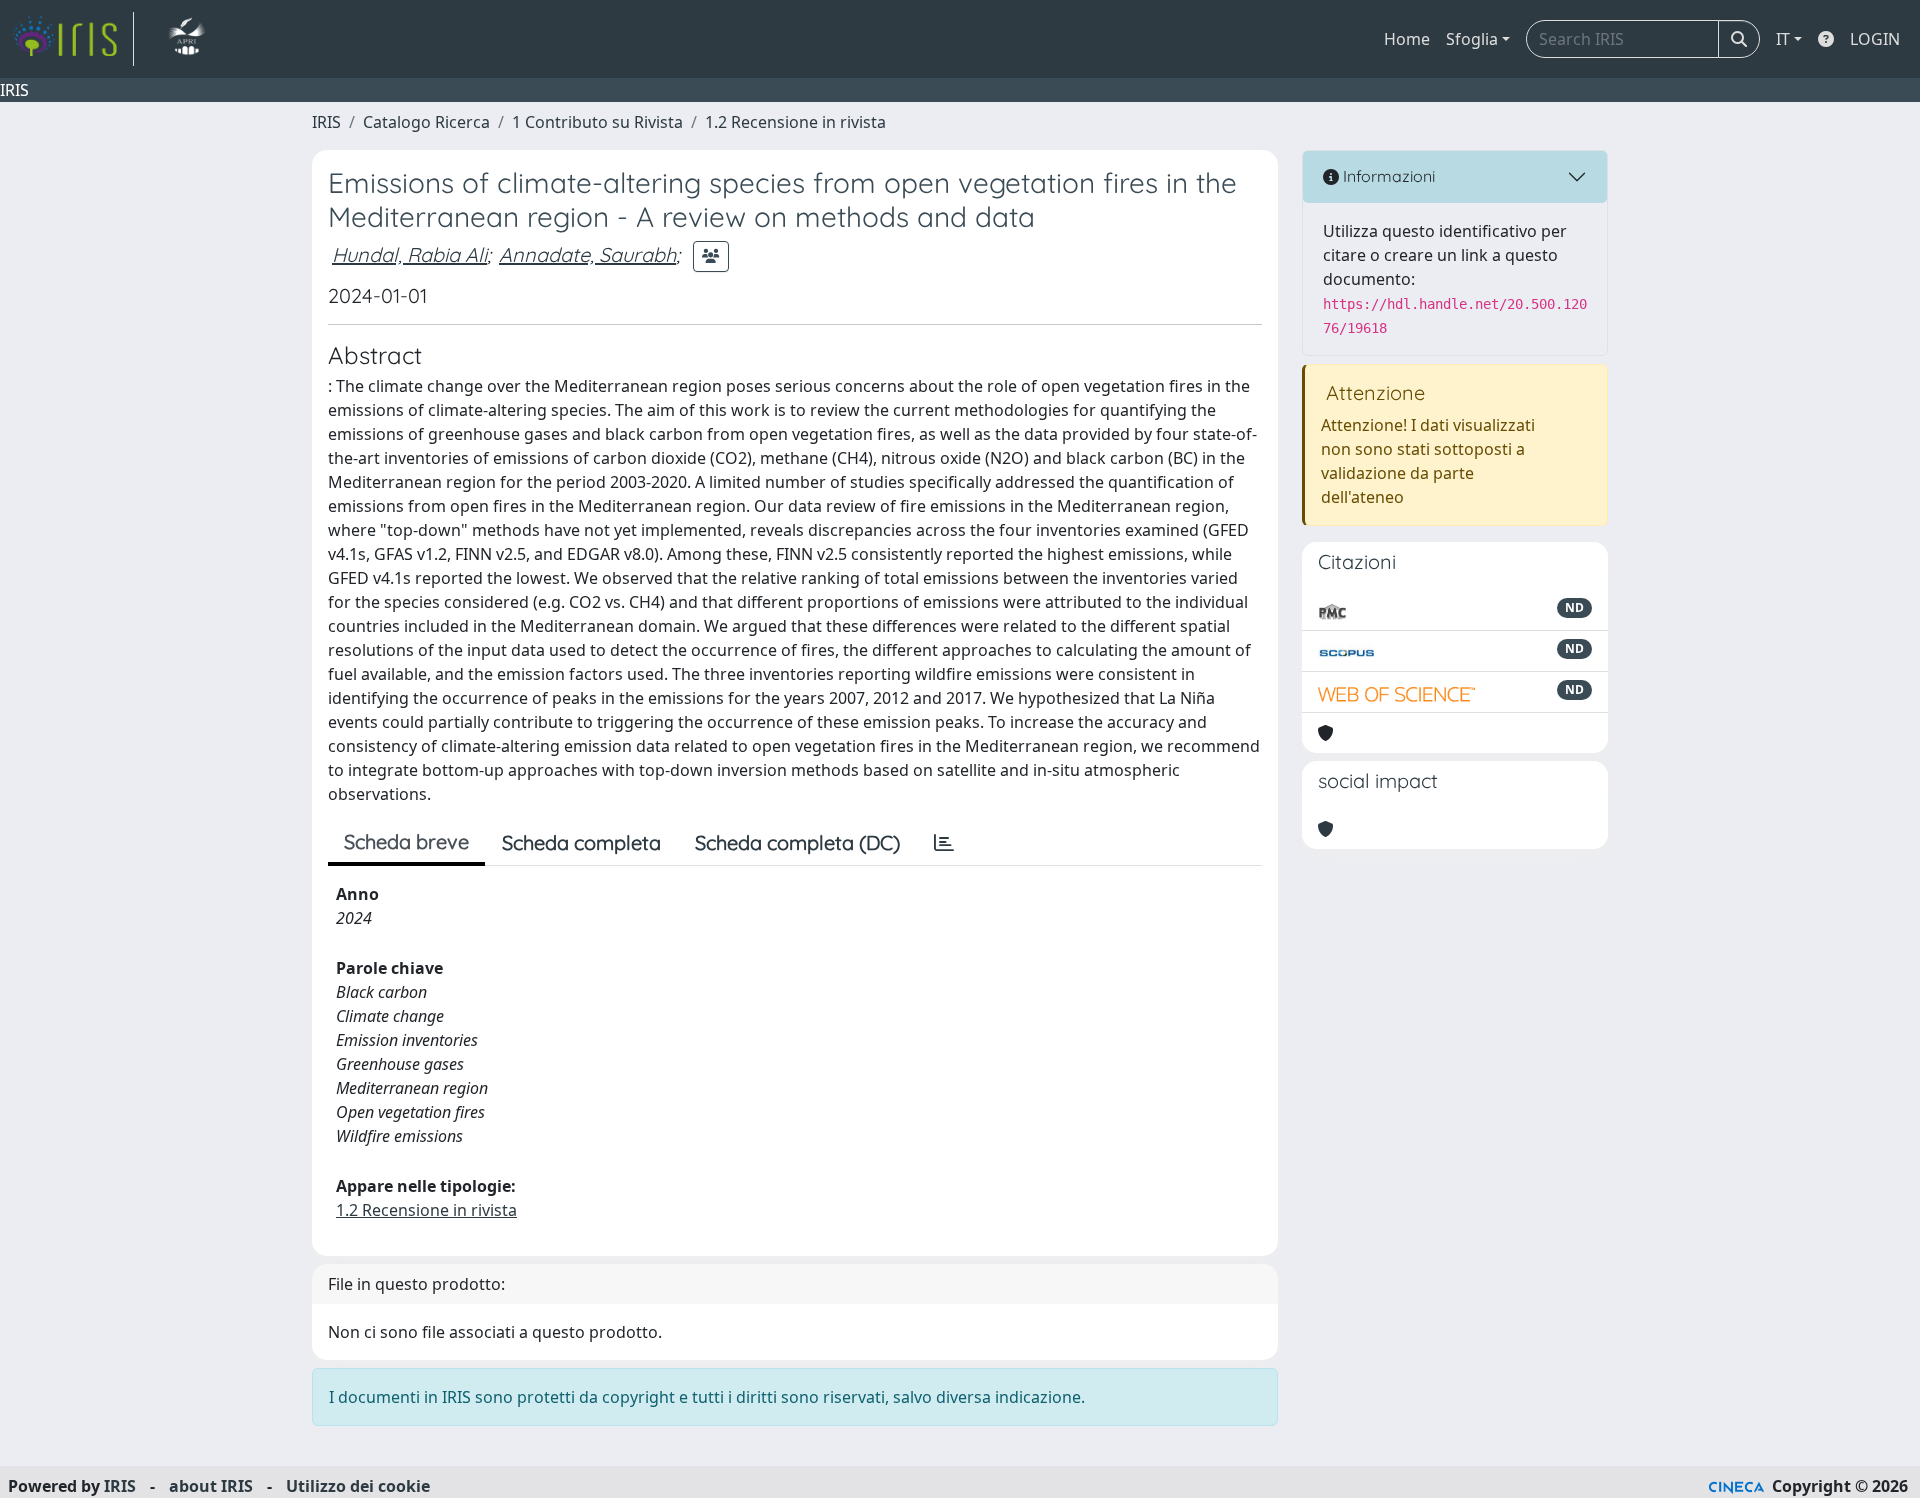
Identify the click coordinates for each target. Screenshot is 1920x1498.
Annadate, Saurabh (587, 254)
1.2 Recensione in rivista (795, 122)
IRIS (326, 122)
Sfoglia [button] (1472, 39)
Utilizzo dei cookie (358, 1486)
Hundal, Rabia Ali (409, 254)
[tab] (944, 843)
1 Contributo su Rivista (597, 122)
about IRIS (211, 1486)
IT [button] (1783, 39)
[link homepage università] (186, 39)
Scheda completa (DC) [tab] (797, 842)
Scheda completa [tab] (581, 842)
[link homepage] (73, 39)
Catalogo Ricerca (426, 122)
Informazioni (1387, 176)
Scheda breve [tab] (406, 841)
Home (1407, 39)
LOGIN (1875, 39)
